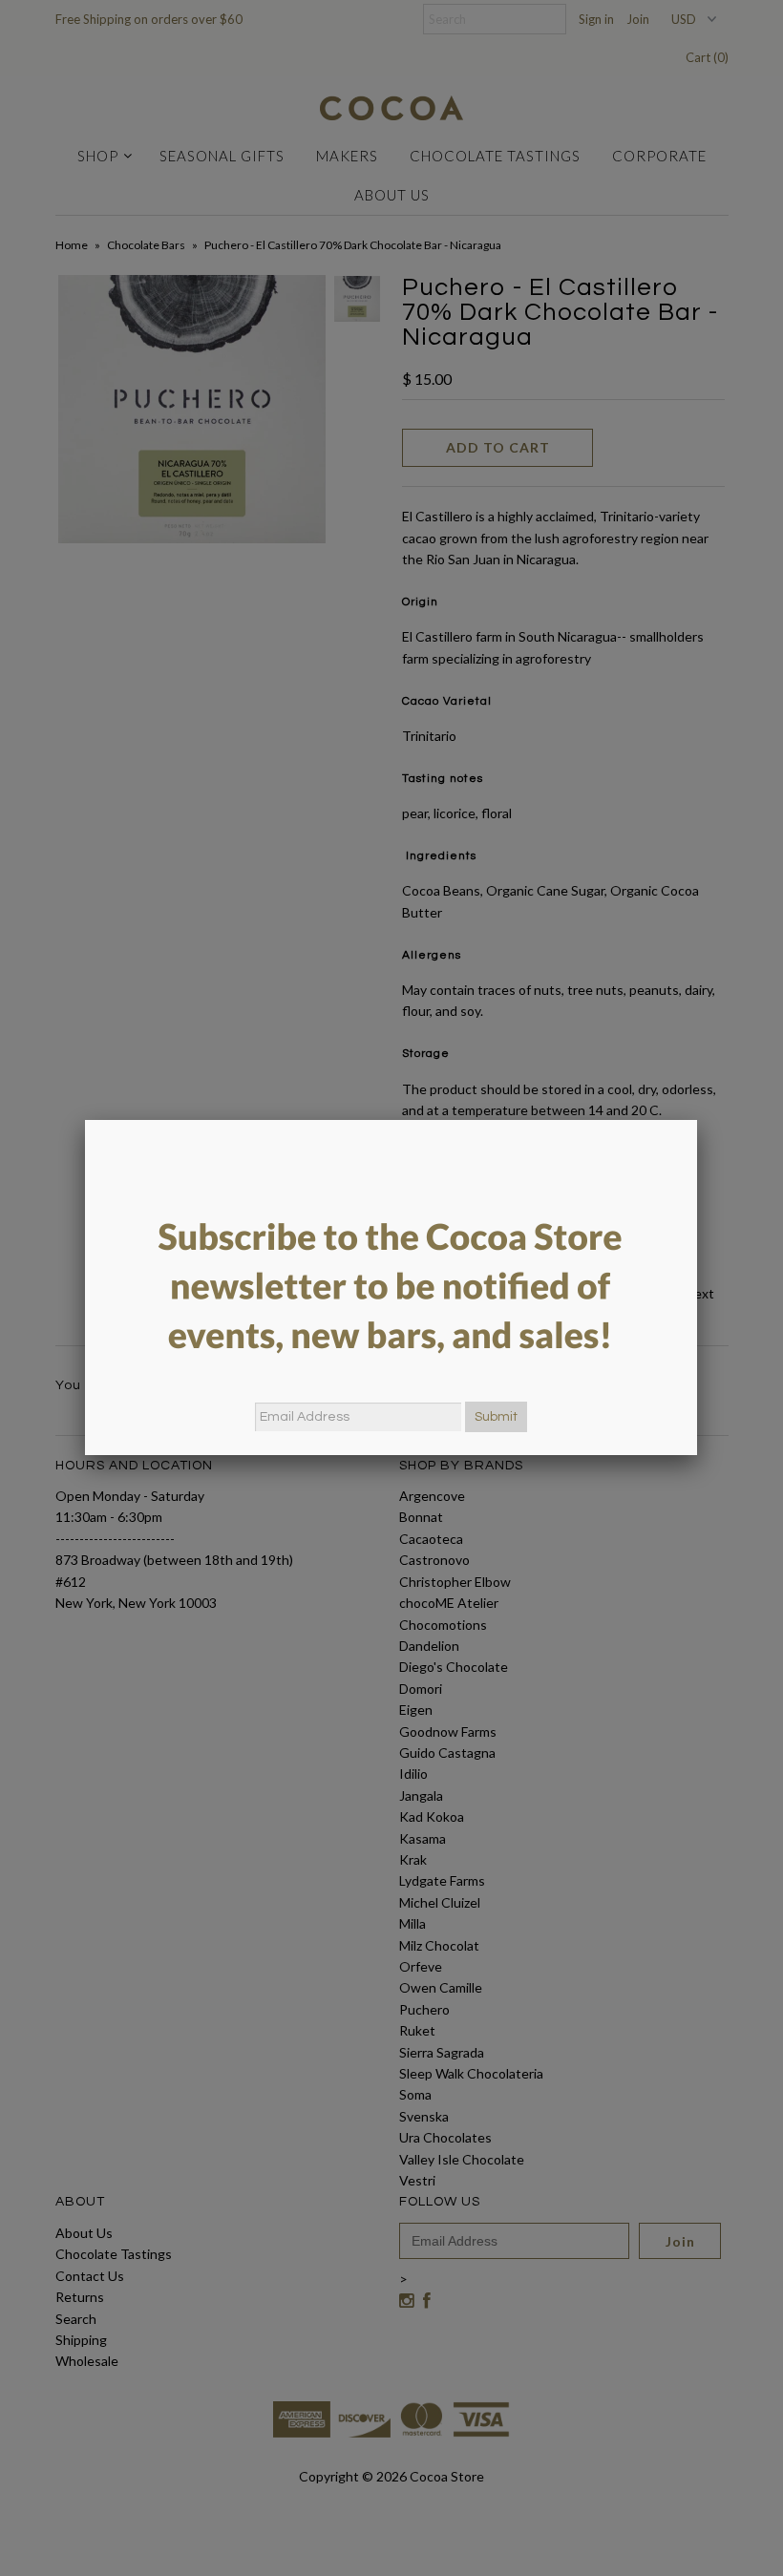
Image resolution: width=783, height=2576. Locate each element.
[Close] (697, 1120)
